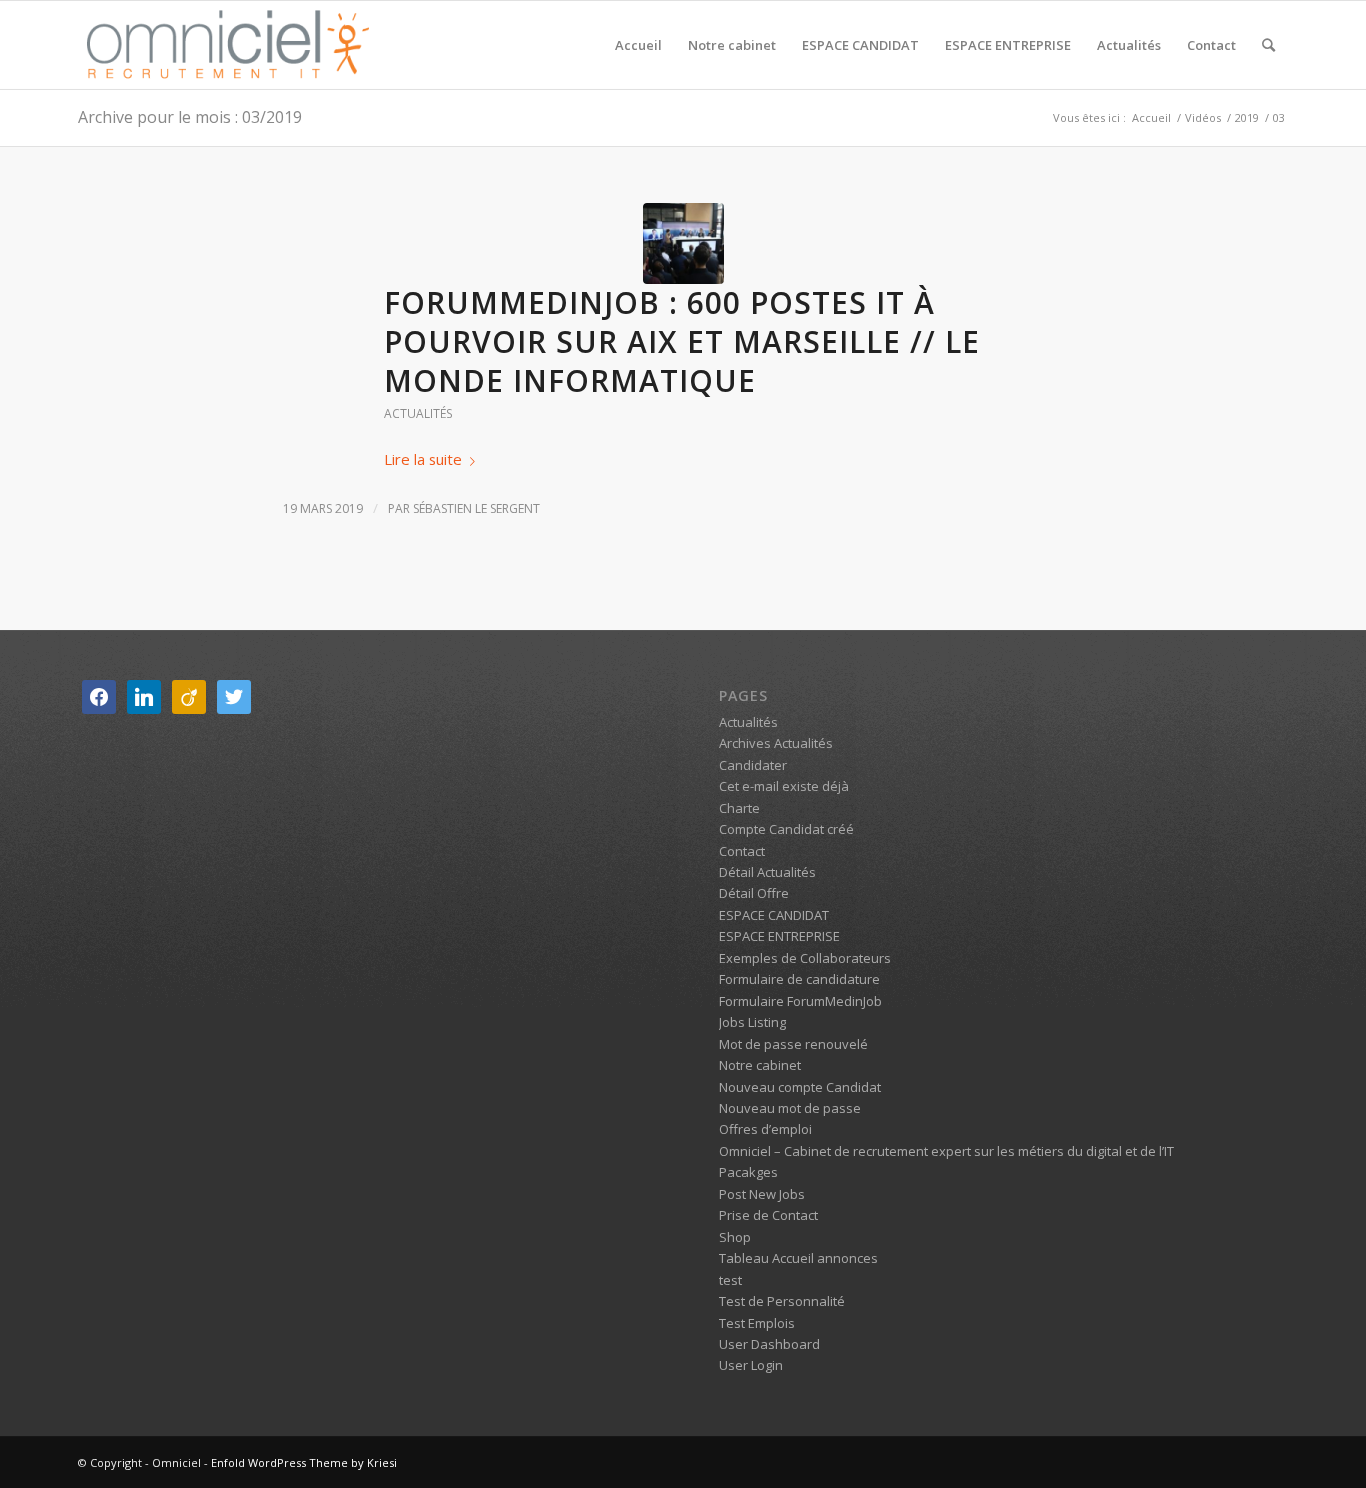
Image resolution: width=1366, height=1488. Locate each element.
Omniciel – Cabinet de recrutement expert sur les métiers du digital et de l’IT (946, 1151)
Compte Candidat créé (786, 829)
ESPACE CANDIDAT (774, 915)
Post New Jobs (762, 1194)
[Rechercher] (1268, 45)
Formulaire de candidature (799, 979)
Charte (739, 808)
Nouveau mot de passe (790, 1108)
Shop (735, 1237)
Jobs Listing (752, 1022)
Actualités (418, 413)
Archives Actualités (776, 743)
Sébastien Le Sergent (476, 508)
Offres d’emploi (765, 1129)
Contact (742, 851)
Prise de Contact (768, 1215)
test (730, 1280)
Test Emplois (757, 1323)
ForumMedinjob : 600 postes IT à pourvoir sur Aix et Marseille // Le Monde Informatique (682, 341)
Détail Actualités (767, 872)
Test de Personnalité (782, 1301)
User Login (751, 1365)
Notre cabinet (760, 1065)
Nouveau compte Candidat (800, 1087)
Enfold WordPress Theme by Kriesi (304, 1462)
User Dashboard (769, 1344)
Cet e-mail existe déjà (784, 786)
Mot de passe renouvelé (793, 1044)
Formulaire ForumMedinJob (800, 1001)
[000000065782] (683, 243)
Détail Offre (754, 893)
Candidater (753, 765)
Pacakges (748, 1172)
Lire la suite (423, 459)
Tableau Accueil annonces (798, 1258)
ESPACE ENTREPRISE (779, 936)
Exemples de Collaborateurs (805, 958)
